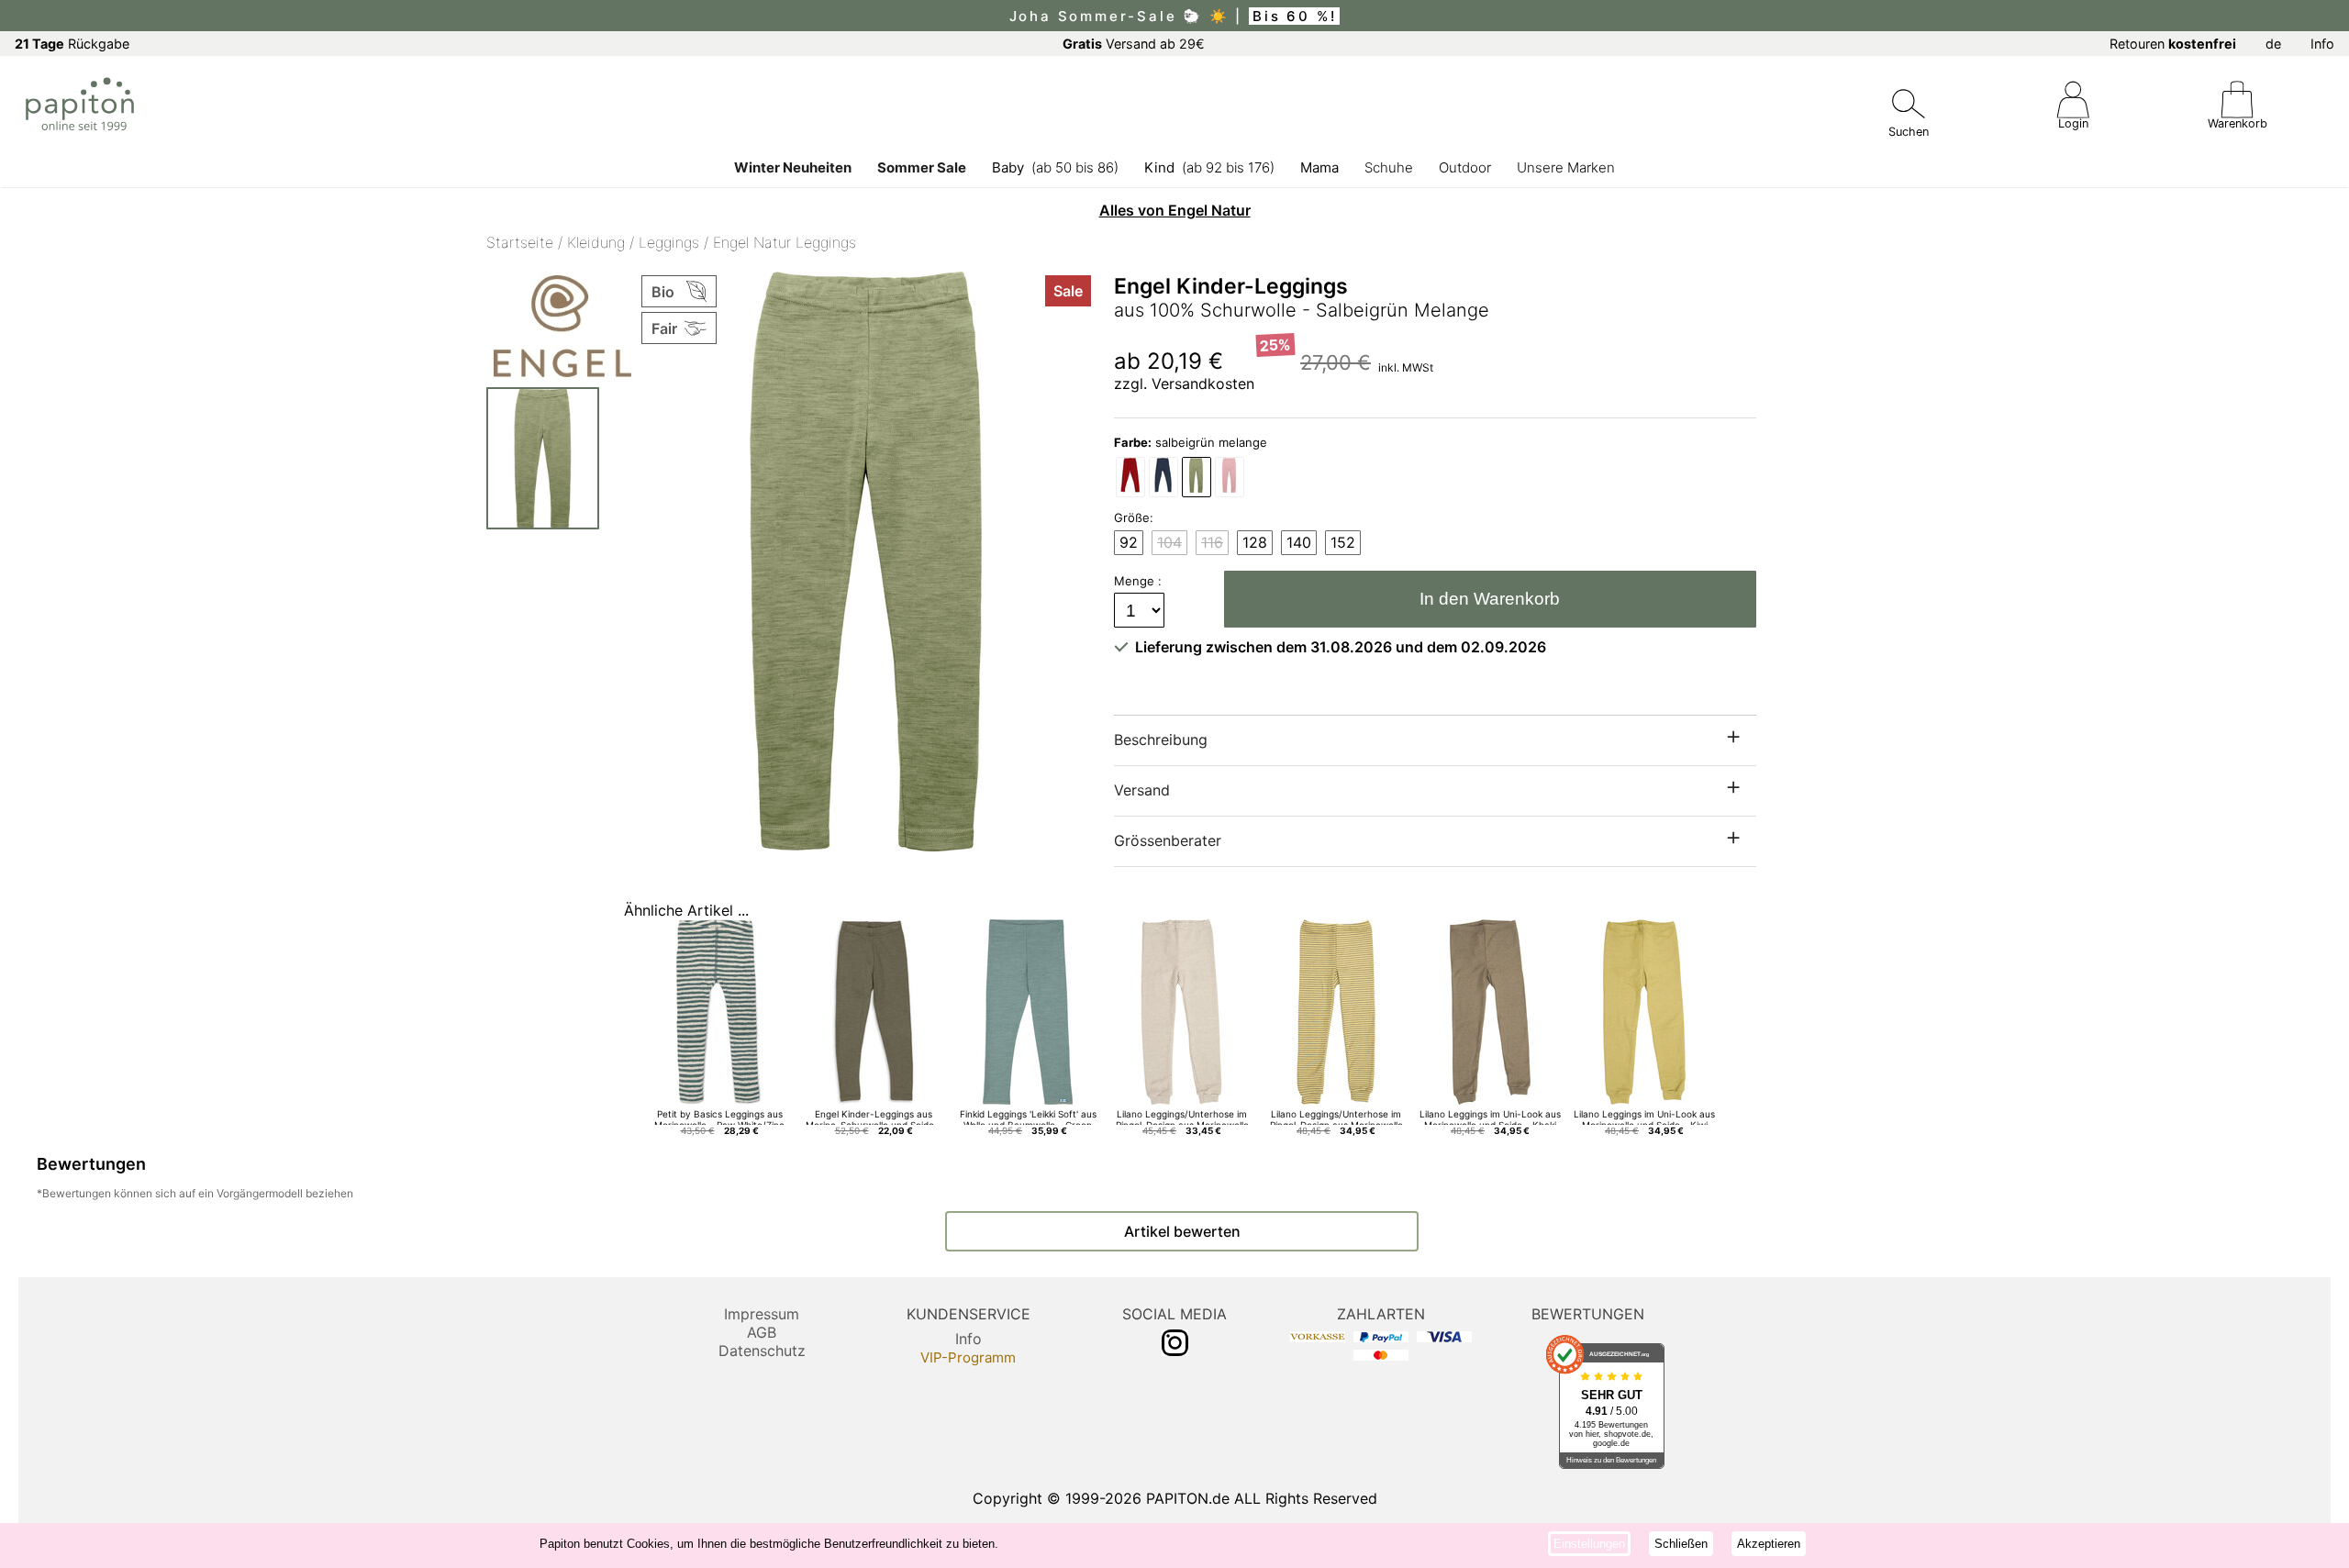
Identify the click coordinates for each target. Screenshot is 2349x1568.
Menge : (1140, 581)
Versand (1142, 790)
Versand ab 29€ (1134, 44)
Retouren (2173, 44)
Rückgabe (72, 44)
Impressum (762, 1314)
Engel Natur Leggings (785, 242)
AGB (762, 1332)
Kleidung (596, 242)
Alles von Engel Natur (1175, 210)
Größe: (1134, 517)
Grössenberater (1168, 840)
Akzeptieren (1769, 1544)
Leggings (669, 242)
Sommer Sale (922, 167)
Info (2322, 44)
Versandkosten (1203, 384)
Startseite (520, 242)
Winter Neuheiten (793, 167)
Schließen (1681, 1544)
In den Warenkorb (1490, 599)
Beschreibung (1161, 740)
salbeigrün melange (1191, 442)
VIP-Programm (968, 1357)
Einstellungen (1589, 1544)
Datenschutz (762, 1351)
